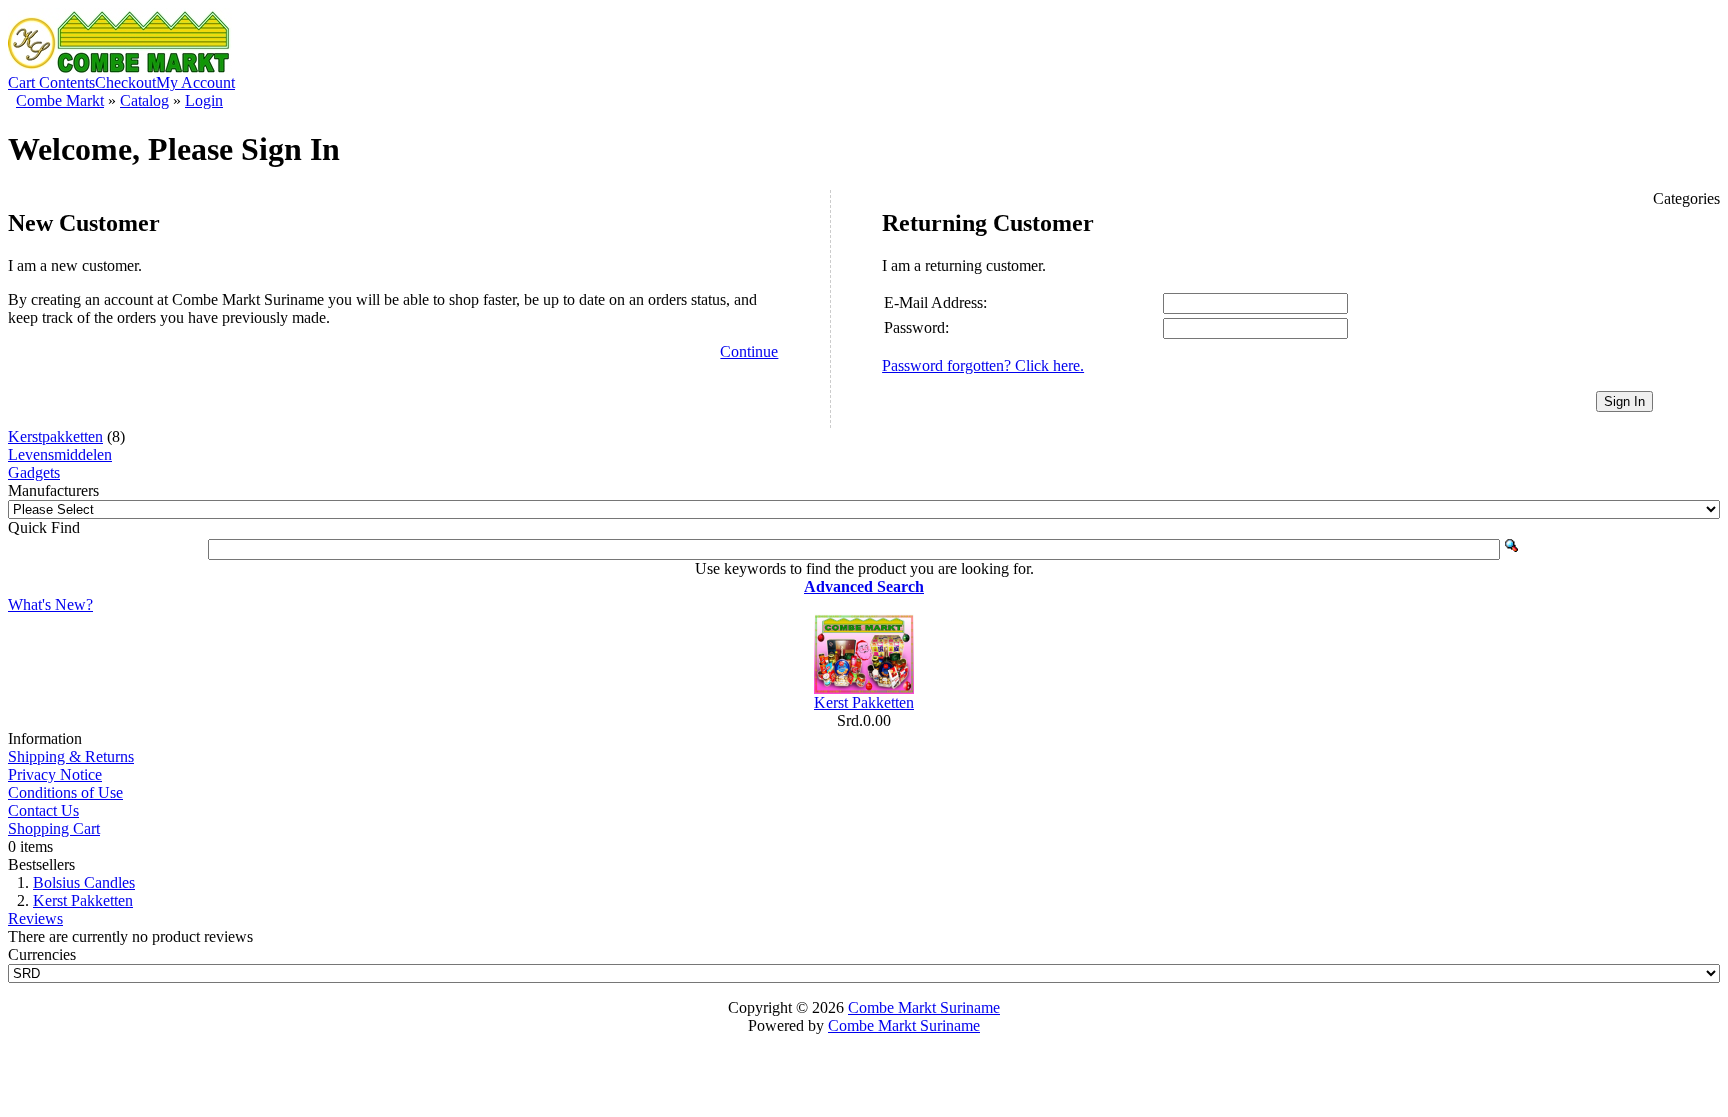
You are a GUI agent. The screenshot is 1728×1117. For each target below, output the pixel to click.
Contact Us (43, 810)
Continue (749, 351)
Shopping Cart (54, 828)
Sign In (1624, 401)
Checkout (125, 82)
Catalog (144, 100)
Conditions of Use (65, 792)
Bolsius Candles (84, 882)
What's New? (50, 604)
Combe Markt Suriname (924, 1007)
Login (204, 100)
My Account (195, 82)
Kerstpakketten (55, 436)
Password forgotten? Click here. (983, 365)
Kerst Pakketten (864, 702)
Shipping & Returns (71, 756)
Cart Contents (51, 82)
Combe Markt (60, 100)
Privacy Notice (55, 774)
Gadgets (34, 472)
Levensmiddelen (60, 454)
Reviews (35, 918)
